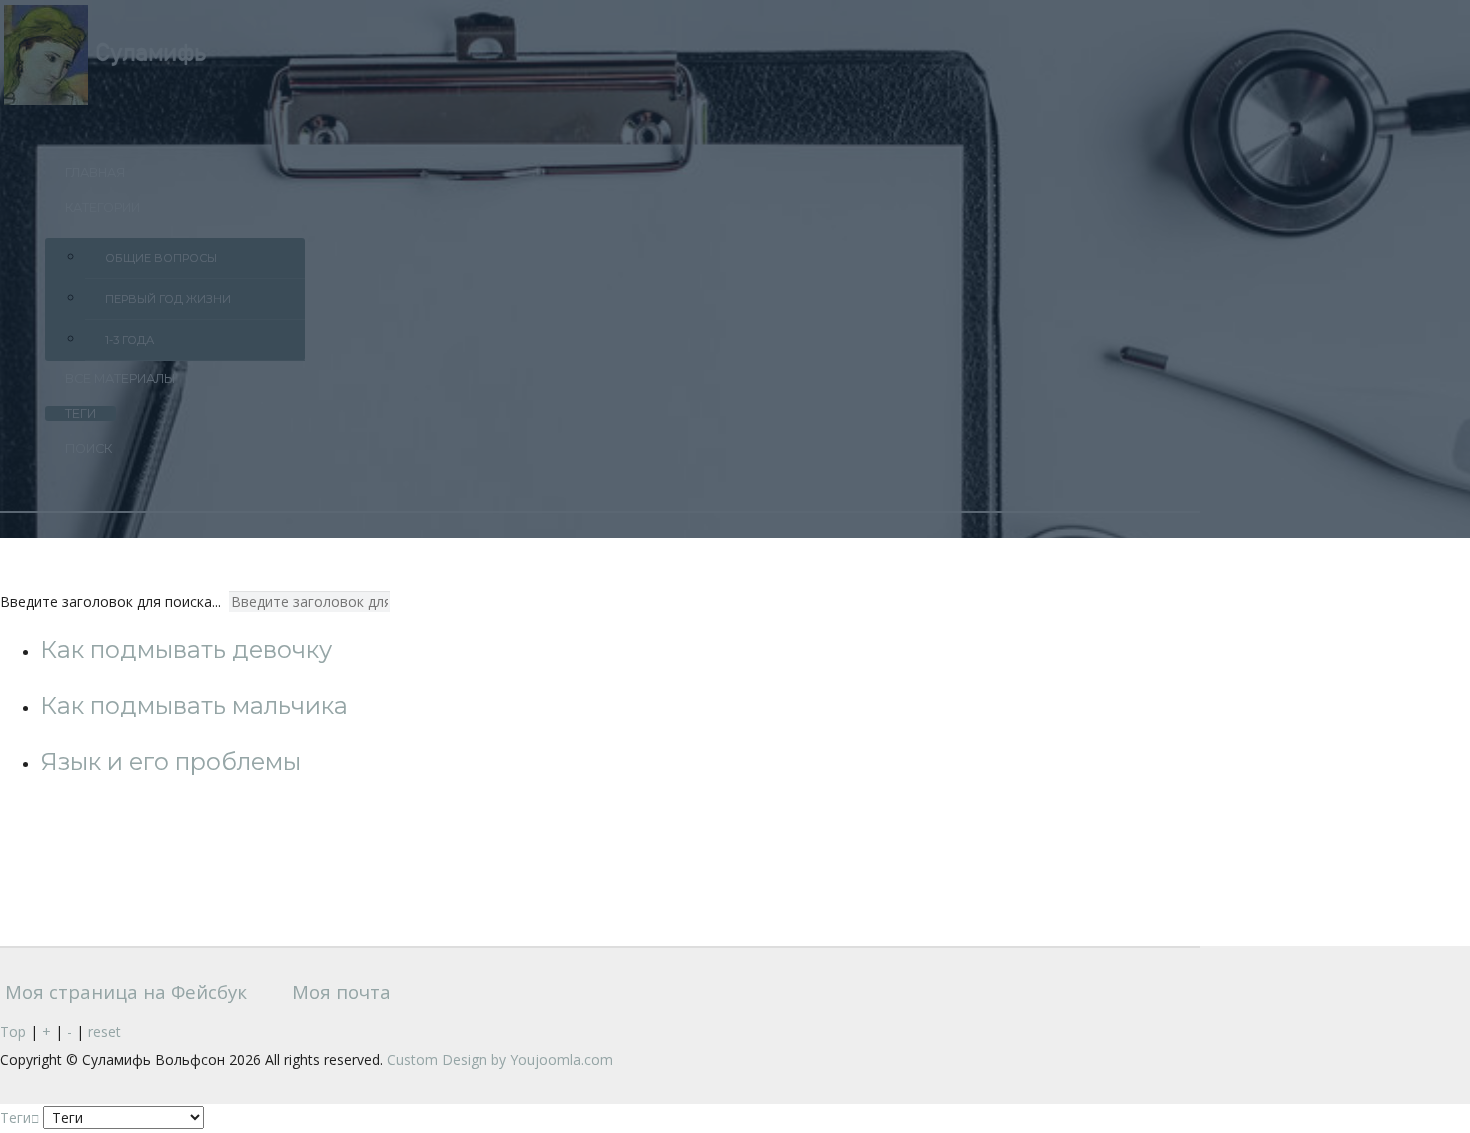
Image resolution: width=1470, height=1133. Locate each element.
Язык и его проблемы (170, 761)
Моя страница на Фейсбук (123, 991)
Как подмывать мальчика (194, 705)
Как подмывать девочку (186, 649)
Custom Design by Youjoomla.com (500, 1059)
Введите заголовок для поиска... (112, 601)
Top (13, 1031)
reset (104, 1031)
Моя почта (339, 991)
